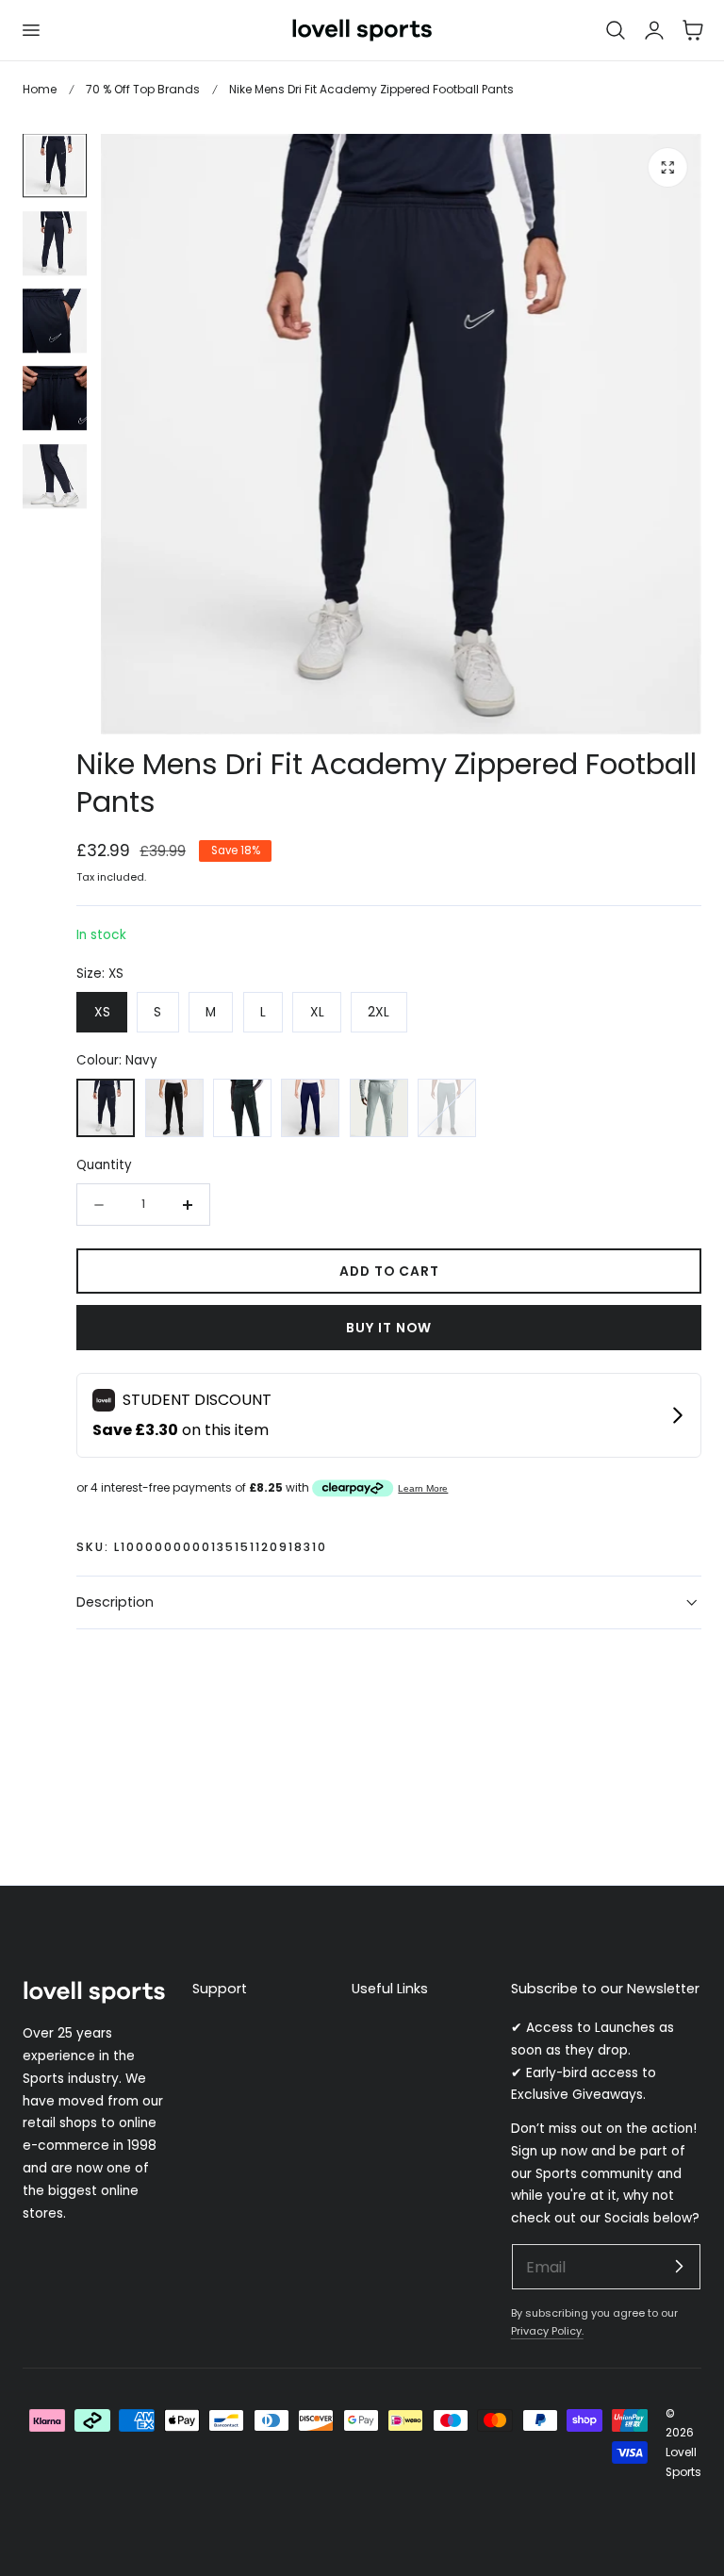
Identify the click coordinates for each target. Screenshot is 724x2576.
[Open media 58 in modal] (668, 167)
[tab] (55, 166)
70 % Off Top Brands (143, 89)
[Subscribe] (679, 2266)
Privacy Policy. (547, 2331)
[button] (30, 30)
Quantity (104, 1165)
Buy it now (389, 1328)
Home (40, 89)
